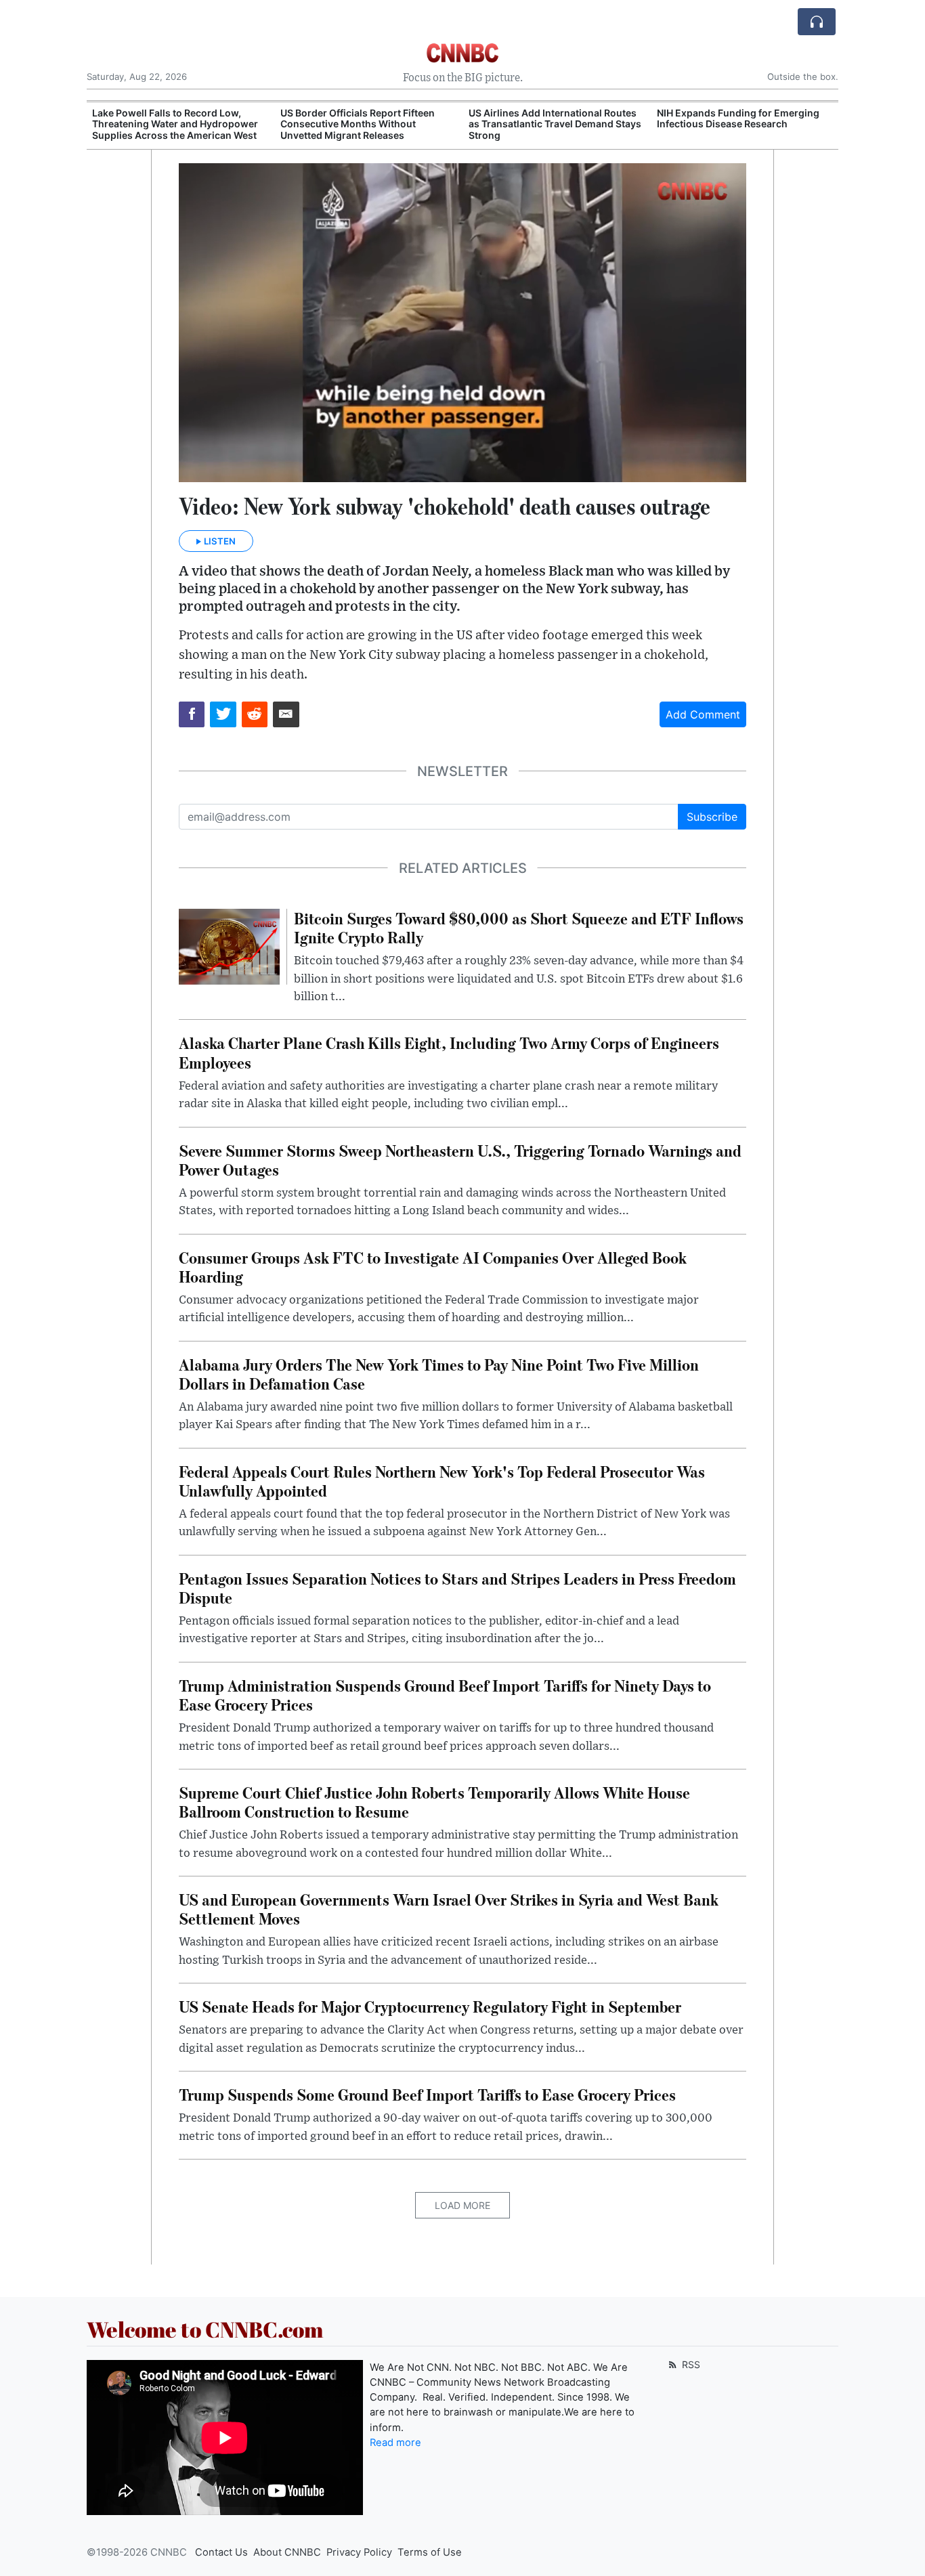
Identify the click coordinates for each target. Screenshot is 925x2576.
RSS (690, 2364)
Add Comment (703, 714)
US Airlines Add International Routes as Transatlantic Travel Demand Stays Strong (555, 124)
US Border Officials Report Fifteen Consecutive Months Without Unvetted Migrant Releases (358, 124)
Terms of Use (430, 2552)
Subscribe (712, 817)
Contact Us (221, 2552)
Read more (395, 2443)
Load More (462, 2205)
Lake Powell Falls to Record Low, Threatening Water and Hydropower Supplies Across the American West (175, 124)
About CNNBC (287, 2552)
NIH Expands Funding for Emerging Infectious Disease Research (738, 119)
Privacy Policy (359, 2552)
